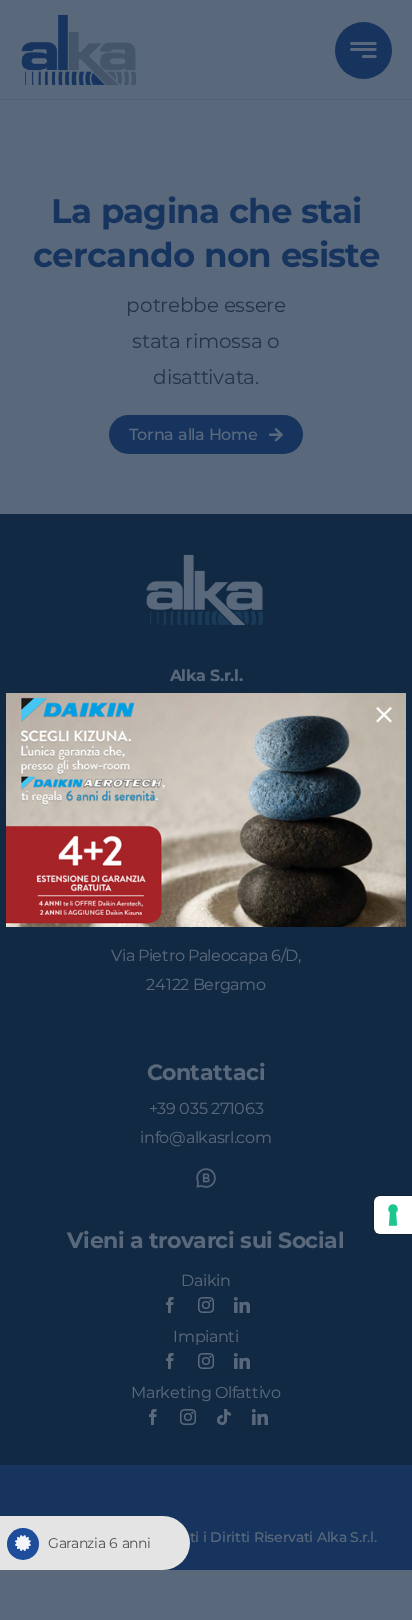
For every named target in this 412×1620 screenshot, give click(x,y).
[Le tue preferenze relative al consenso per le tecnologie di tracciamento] (393, 1215)
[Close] (384, 715)
